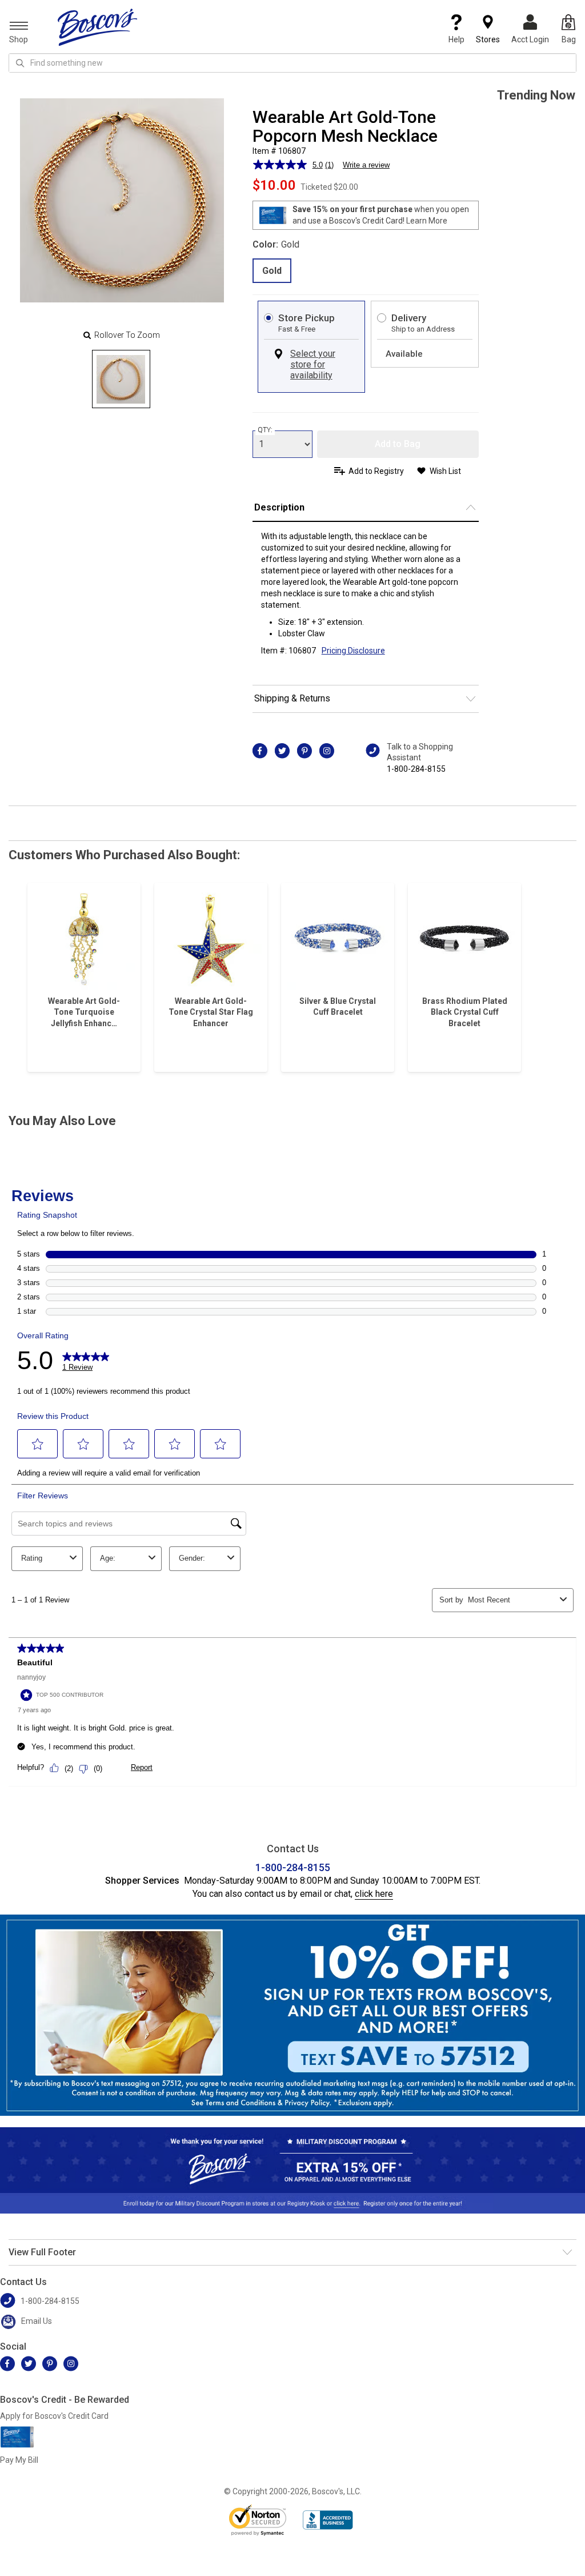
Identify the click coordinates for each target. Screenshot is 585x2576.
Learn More (427, 221)
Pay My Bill (19, 2460)
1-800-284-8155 (416, 769)
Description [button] (279, 507)
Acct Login (530, 39)
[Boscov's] (98, 27)
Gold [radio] (272, 271)
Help (456, 39)
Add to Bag (398, 444)
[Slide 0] (121, 379)
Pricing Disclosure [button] (353, 651)
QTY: (265, 430)
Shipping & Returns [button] (292, 698)
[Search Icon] (20, 63)
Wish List (445, 471)
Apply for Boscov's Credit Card (54, 2416)
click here (374, 1894)
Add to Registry (376, 471)
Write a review (366, 165)
